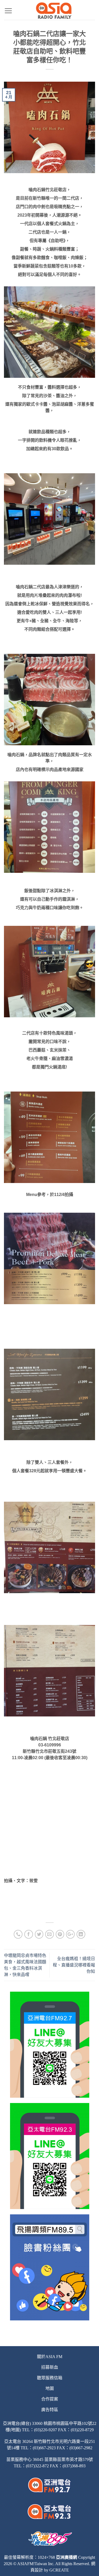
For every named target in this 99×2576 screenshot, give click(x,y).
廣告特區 (50, 2410)
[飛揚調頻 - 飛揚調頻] (54, 11)
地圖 (50, 2388)
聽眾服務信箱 (50, 2378)
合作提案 (50, 2399)
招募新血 (50, 2367)
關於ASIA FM (50, 2357)
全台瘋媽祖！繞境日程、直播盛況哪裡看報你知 (74, 1965)
